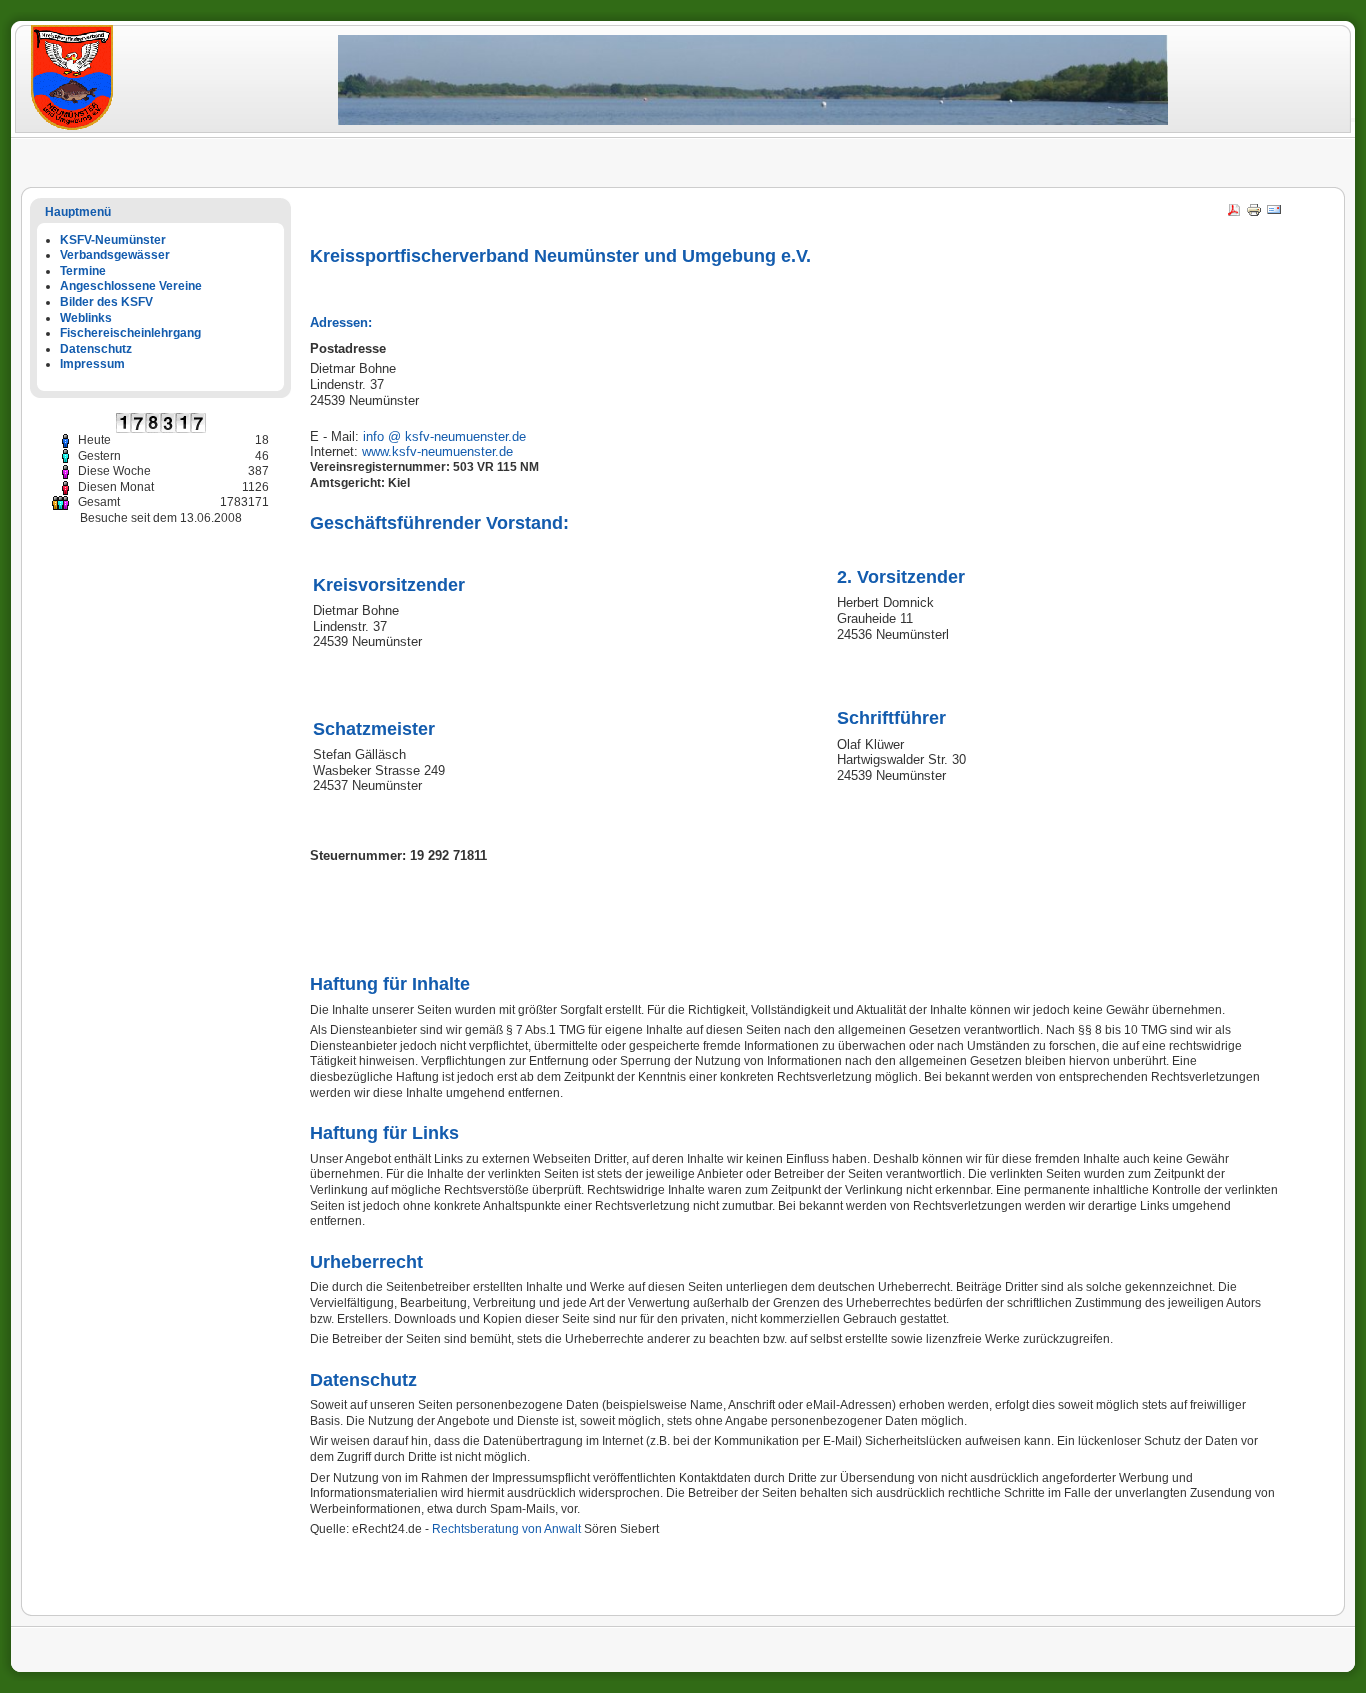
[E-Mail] (1274, 214)
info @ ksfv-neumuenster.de (444, 436)
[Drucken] (1254, 214)
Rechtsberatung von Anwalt (506, 1529)
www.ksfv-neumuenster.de (437, 451)
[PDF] (1234, 214)
